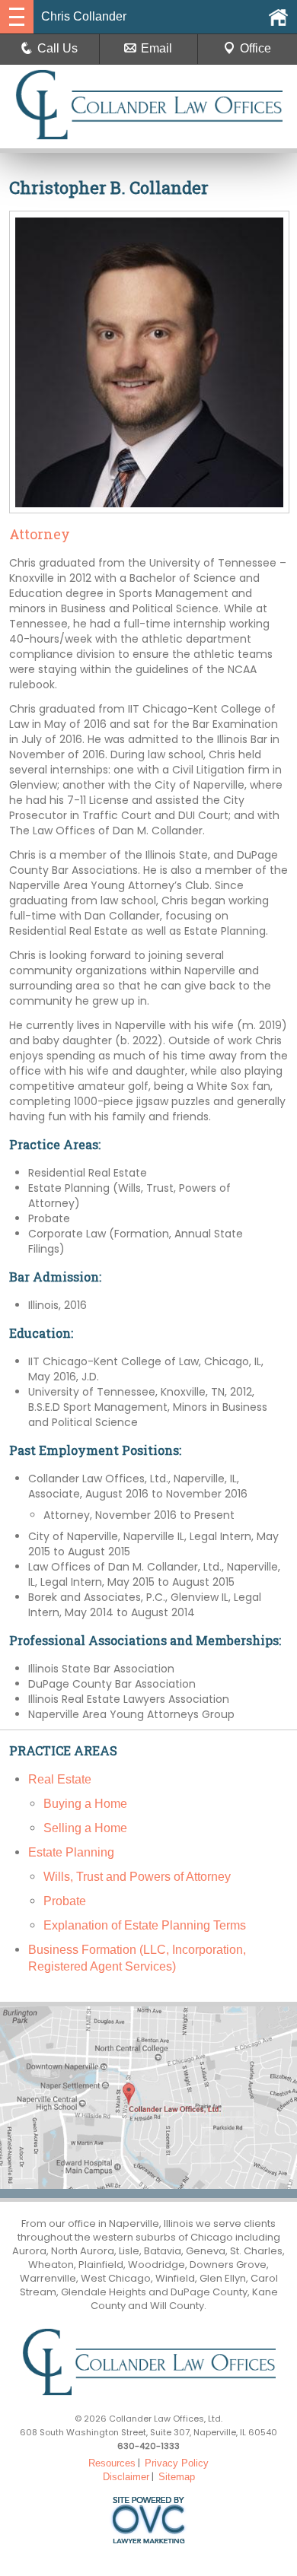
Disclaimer (126, 2477)
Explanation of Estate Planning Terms (145, 1925)
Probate (65, 1901)
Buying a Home (85, 1804)
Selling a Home (85, 1828)
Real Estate (60, 1779)
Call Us (57, 48)
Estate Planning (71, 1852)
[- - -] (17, 17)
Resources (112, 2463)
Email (156, 48)
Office (255, 48)
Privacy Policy (177, 2463)
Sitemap (177, 2477)
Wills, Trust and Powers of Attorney (137, 1877)
